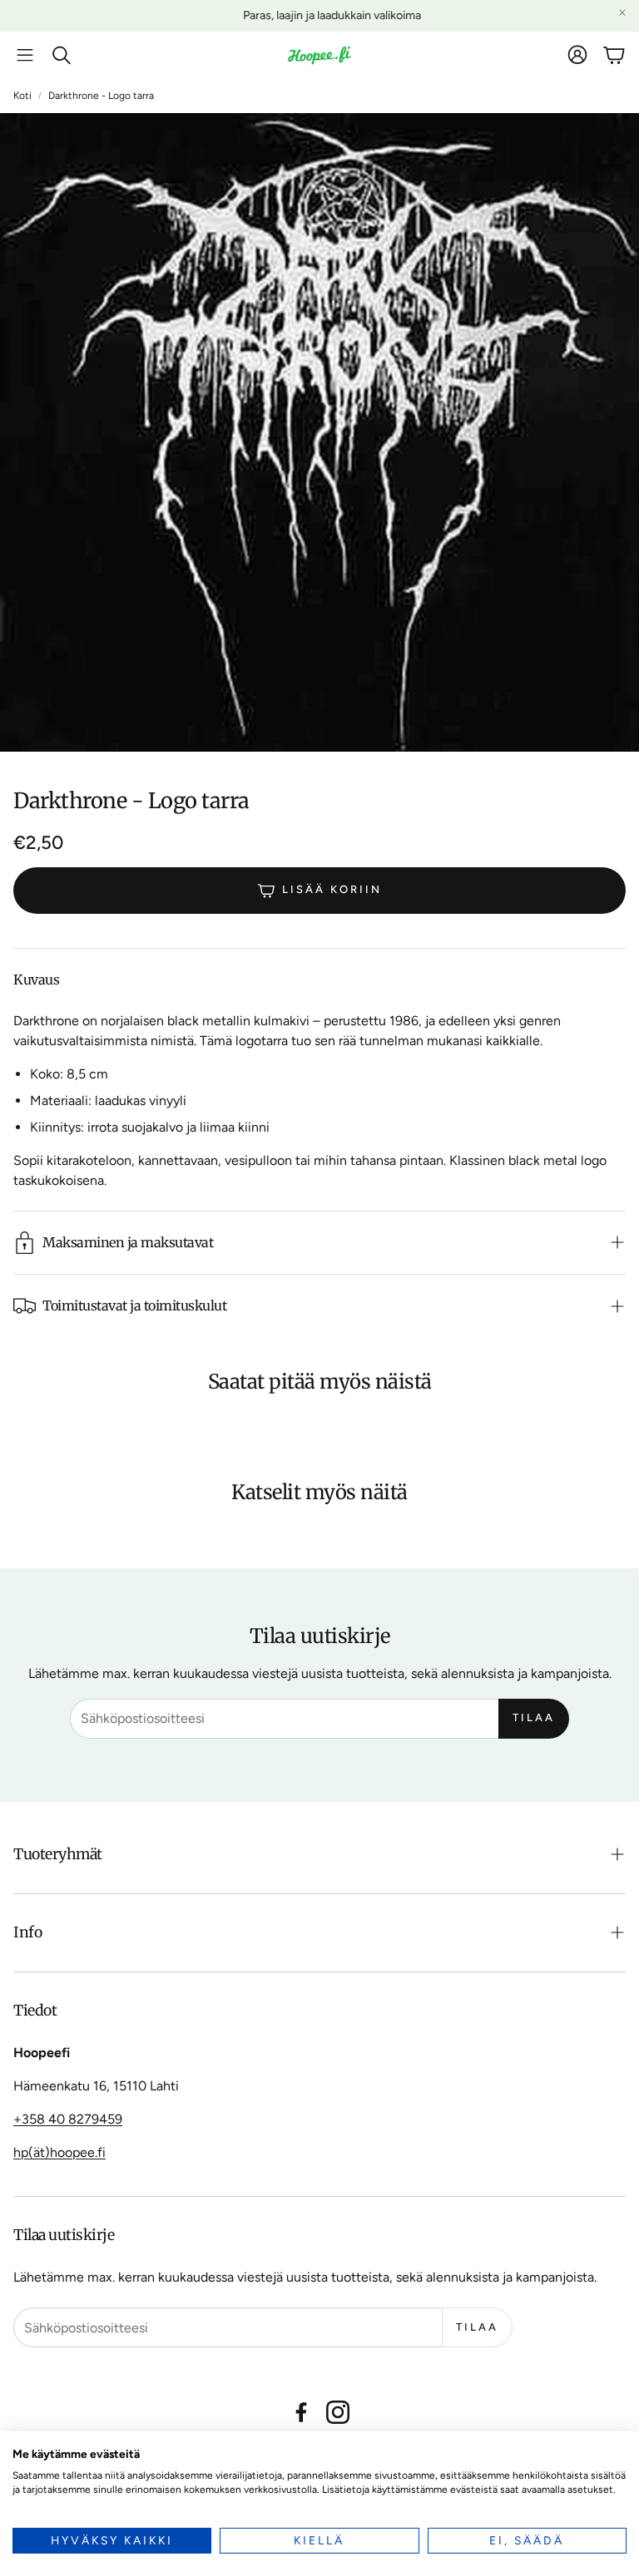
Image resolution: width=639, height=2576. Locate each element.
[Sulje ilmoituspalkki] (622, 12)
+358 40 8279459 (68, 2119)
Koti (22, 96)
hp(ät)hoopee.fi (59, 2152)
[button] (25, 55)
